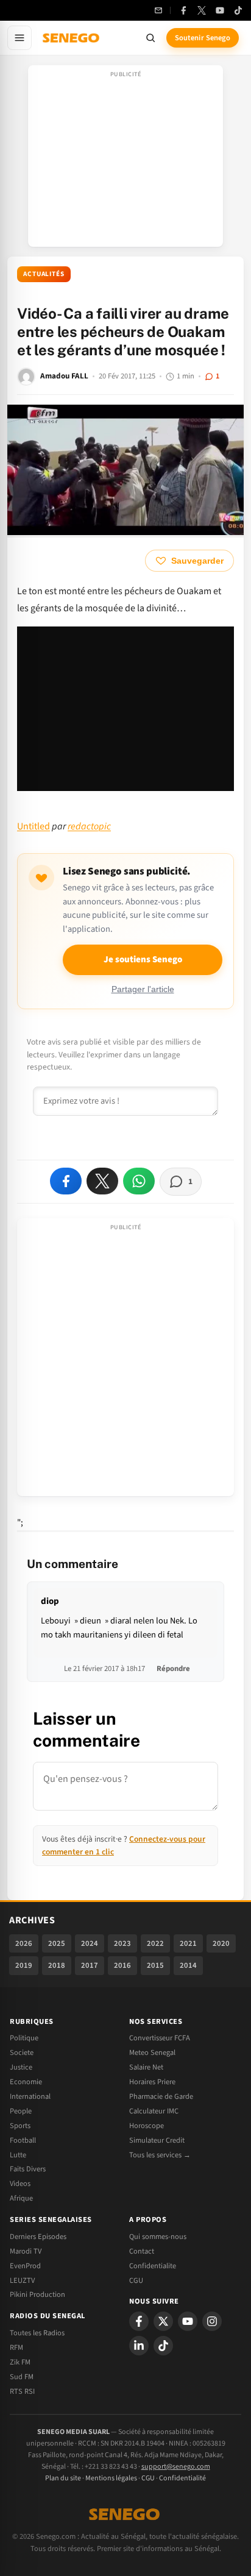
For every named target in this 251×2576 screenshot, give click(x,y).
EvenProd (25, 2266)
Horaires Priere (152, 2082)
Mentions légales (111, 2478)
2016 (122, 1965)
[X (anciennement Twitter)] (202, 10)
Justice (21, 2067)
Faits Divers (28, 2169)
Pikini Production (37, 2294)
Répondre (173, 1669)
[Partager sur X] (102, 1181)
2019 (24, 1965)
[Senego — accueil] (72, 38)
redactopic (89, 826)
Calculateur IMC (154, 2111)
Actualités (44, 274)
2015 (155, 1965)
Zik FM (20, 2362)
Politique (24, 2038)
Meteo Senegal (152, 2053)
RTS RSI (22, 2391)
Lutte (18, 2155)
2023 (122, 1943)
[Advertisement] (125, 160)
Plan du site (63, 2478)
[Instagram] (212, 2321)
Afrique (21, 2198)
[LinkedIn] (139, 2346)
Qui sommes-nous (158, 2237)
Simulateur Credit (157, 2140)
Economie (26, 2082)
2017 (90, 1965)
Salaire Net (146, 2067)
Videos (20, 2184)
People (21, 2111)
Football (23, 2140)
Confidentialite (153, 2266)
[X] (163, 2321)
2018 (57, 1965)
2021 (188, 1943)
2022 (155, 1943)
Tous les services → (160, 2155)
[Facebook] (183, 10)
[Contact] (158, 10)
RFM (16, 2347)
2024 (90, 1943)
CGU (136, 2280)
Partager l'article (143, 989)
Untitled (34, 826)
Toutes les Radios (37, 2333)
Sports (20, 2126)
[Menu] (19, 38)
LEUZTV (22, 2280)
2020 (221, 1943)
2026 (24, 1943)
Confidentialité (182, 2478)
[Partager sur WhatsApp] (139, 1181)
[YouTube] (220, 10)
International (30, 2096)
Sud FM (22, 2377)
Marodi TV (26, 2251)
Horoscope (147, 2126)
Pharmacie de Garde (161, 2096)
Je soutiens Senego (143, 960)
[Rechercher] (150, 38)
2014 (188, 1965)
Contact (142, 2251)
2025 (57, 1943)
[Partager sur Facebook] (66, 1181)
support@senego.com (176, 2467)
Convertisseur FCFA (160, 2038)
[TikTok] (238, 10)
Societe (22, 2053)
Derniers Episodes (38, 2237)
